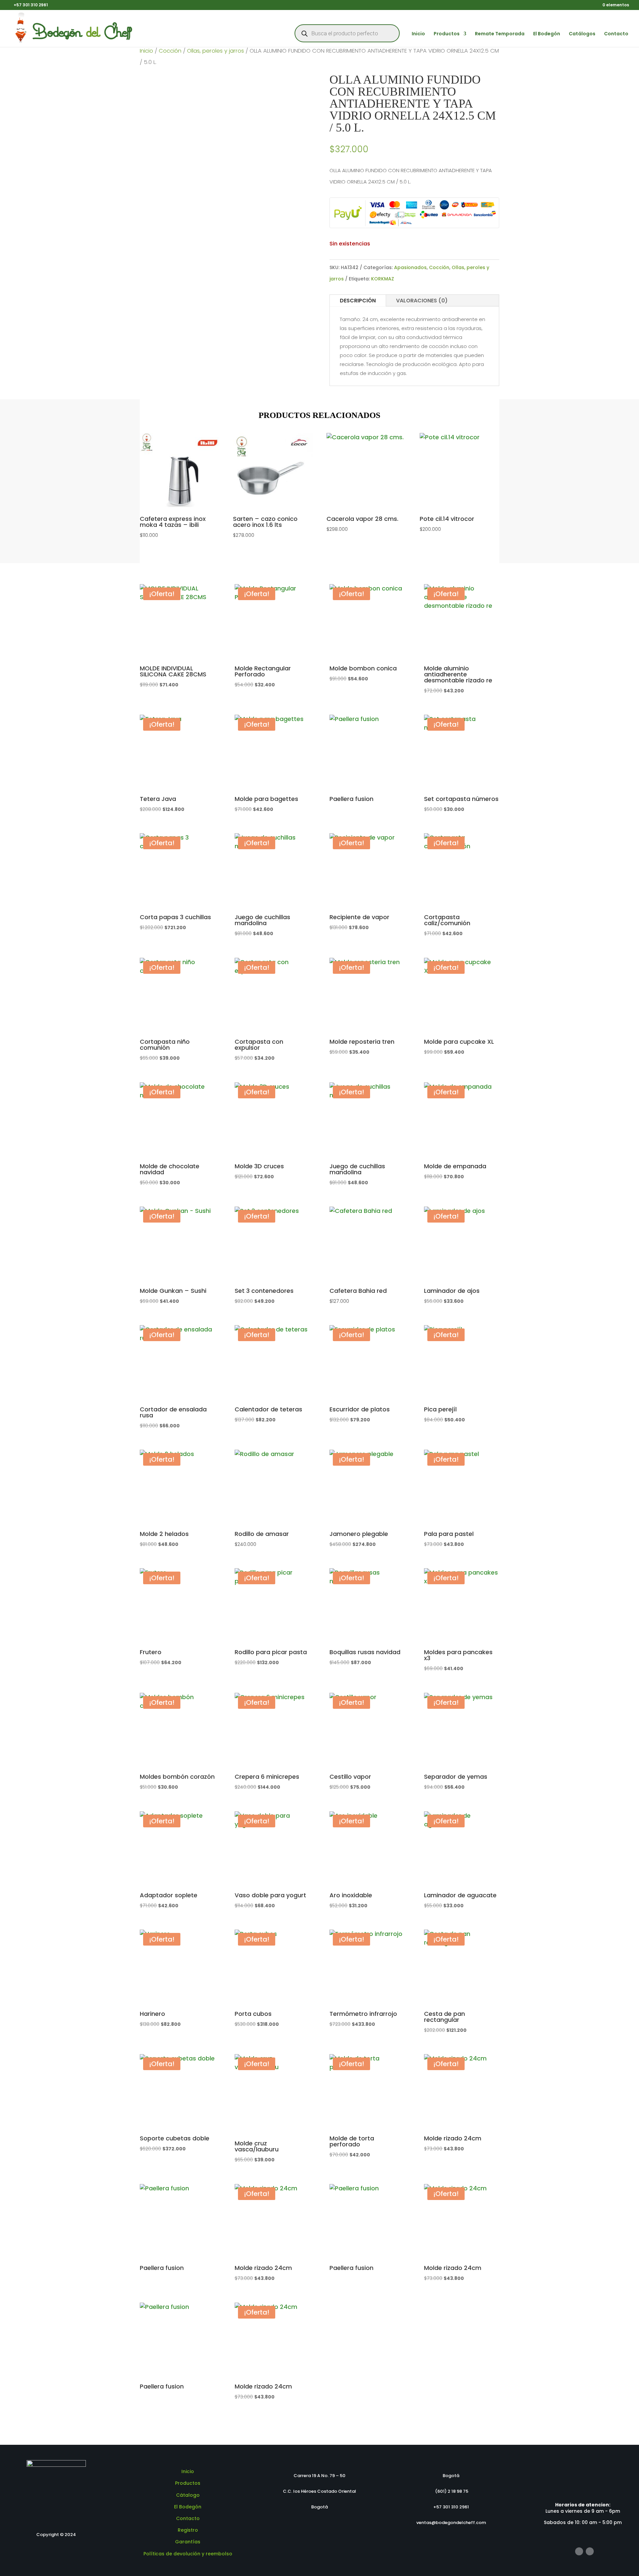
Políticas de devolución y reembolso (188, 2554)
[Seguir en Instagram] (590, 2551)
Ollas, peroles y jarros (215, 51)
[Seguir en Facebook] (579, 2551)
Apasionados (410, 267)
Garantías (188, 2542)
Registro (188, 2530)
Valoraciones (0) (422, 301)
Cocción (170, 51)
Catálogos (582, 34)
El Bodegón (547, 34)
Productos (447, 34)
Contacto (616, 34)
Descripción (358, 301)
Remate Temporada (500, 34)
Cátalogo (188, 2495)
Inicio (418, 34)
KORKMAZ (383, 279)
